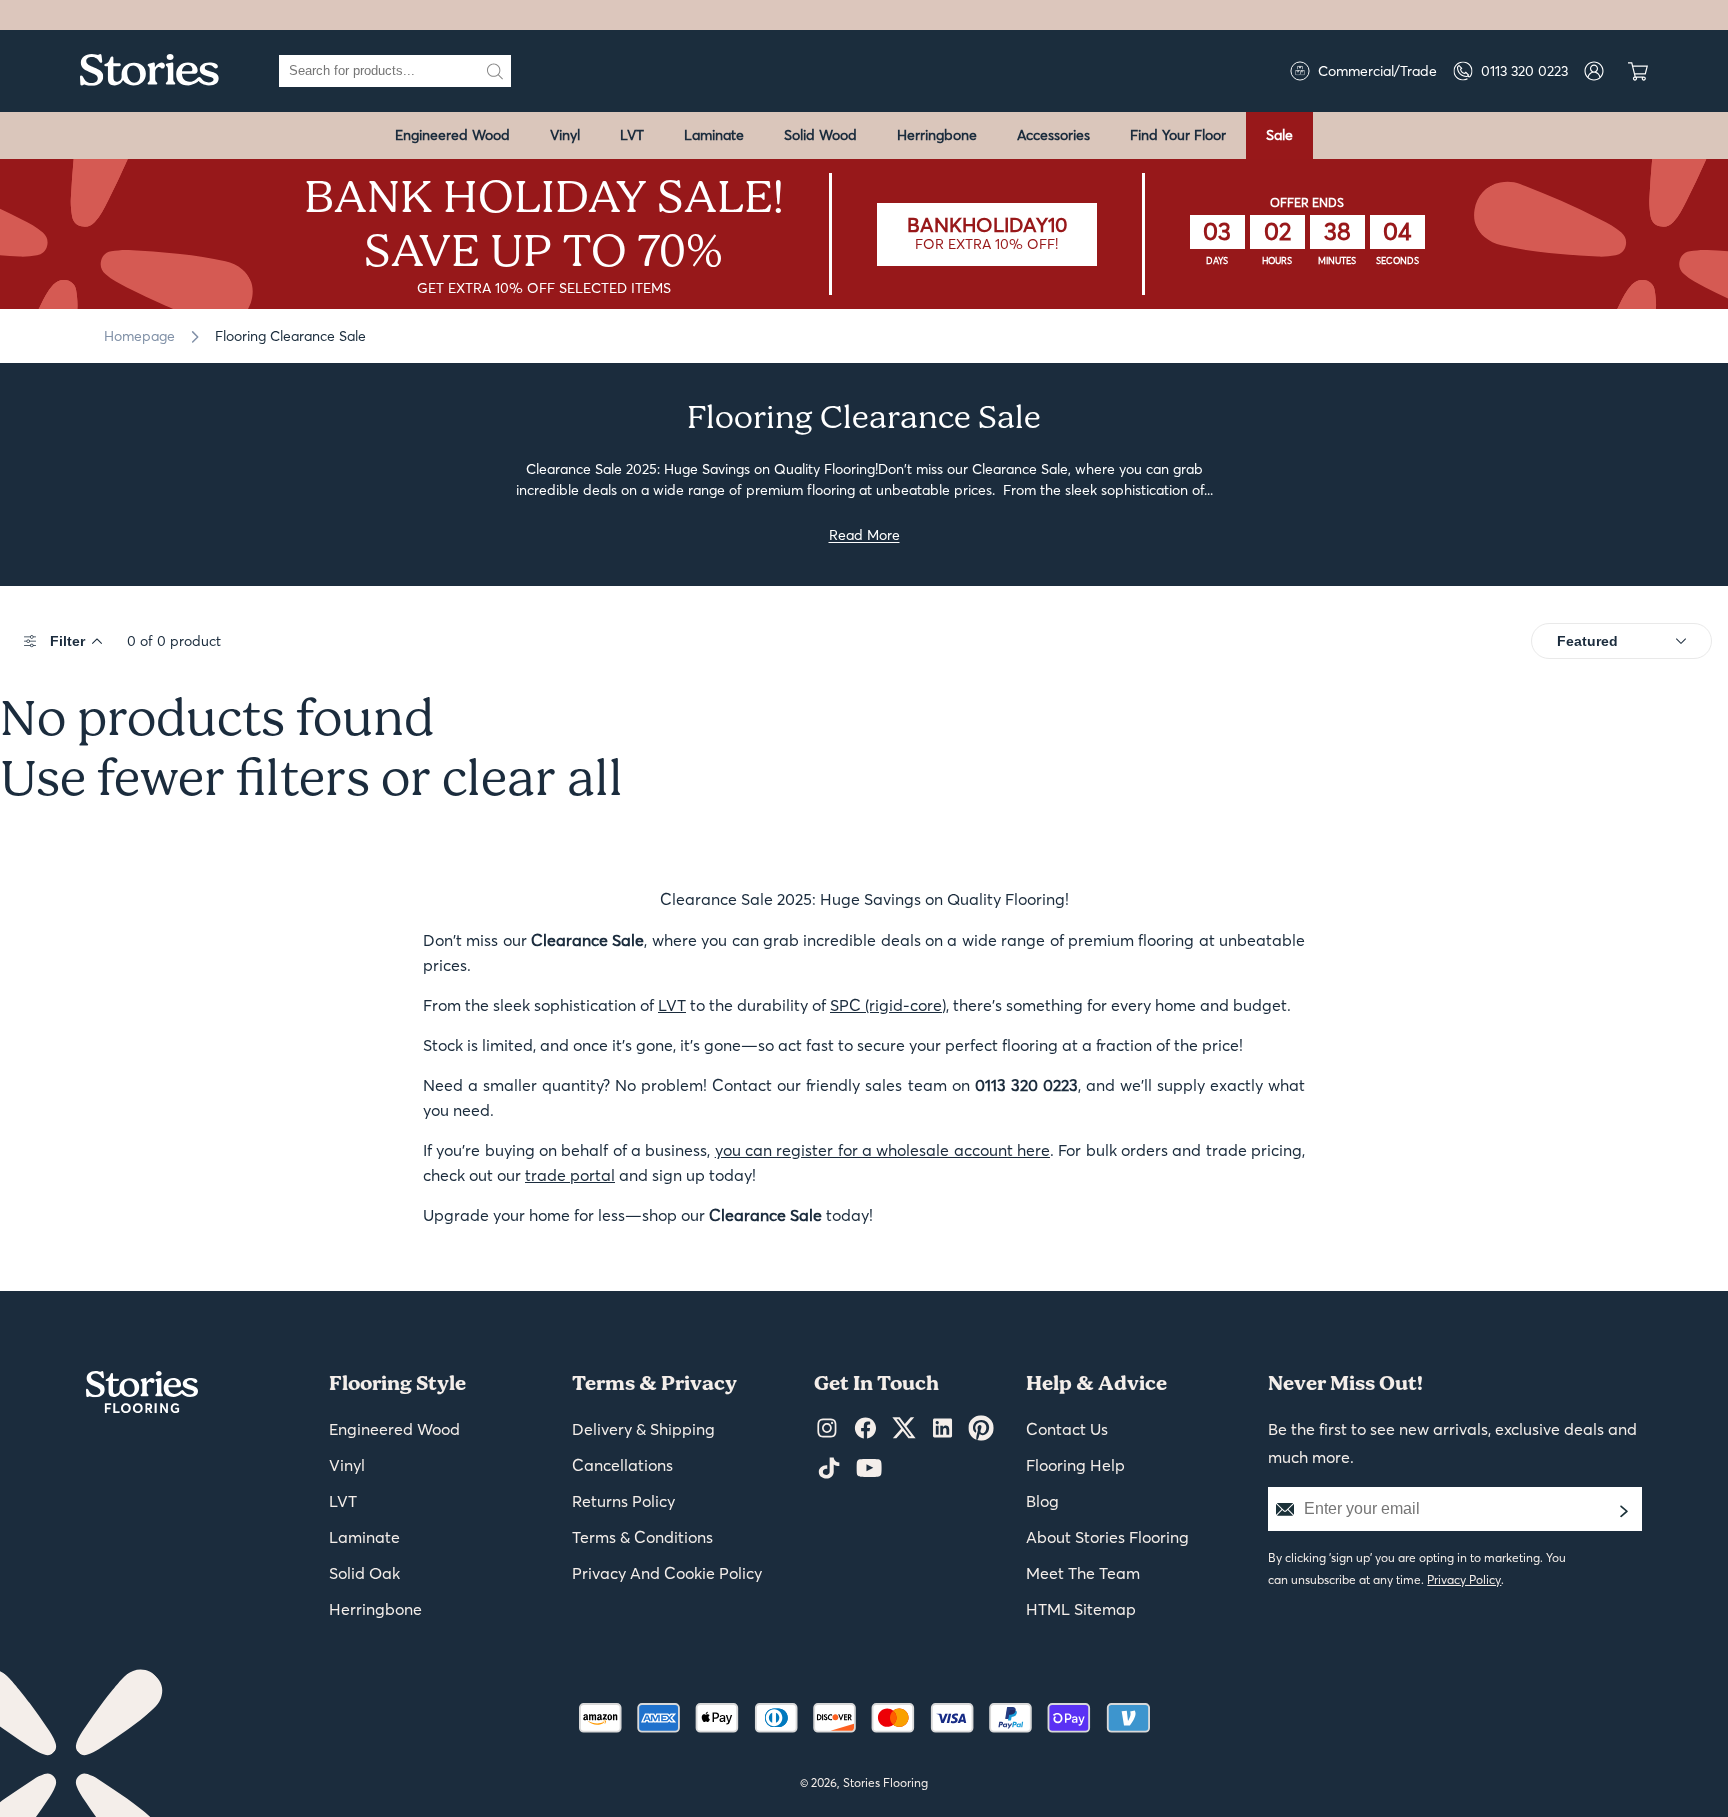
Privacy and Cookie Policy (667, 1573)
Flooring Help (1075, 1465)
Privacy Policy (1464, 1579)
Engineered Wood (452, 135)
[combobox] (379, 71)
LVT (632, 135)
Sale (1279, 135)
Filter (67, 641)
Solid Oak (364, 1573)
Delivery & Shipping (643, 1429)
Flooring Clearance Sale (290, 336)
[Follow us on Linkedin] (942, 1429)
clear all (532, 781)
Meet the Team (1083, 1573)
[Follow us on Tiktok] (829, 1469)
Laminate (714, 135)
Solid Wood (820, 135)
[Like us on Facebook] (865, 1429)
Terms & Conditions (642, 1537)
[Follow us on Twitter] (904, 1429)
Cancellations (622, 1465)
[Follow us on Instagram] (827, 1429)
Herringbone (937, 135)
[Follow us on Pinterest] (981, 1429)
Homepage (139, 336)
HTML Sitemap (1081, 1609)
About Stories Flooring (1107, 1537)
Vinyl (565, 135)
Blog (1042, 1501)
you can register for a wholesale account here (882, 1150)
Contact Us (1067, 1429)
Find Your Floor (1178, 135)
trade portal (570, 1175)
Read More (864, 535)
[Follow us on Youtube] (869, 1469)
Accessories (1053, 135)
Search (495, 71)
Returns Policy (623, 1501)
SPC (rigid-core (886, 1005)
